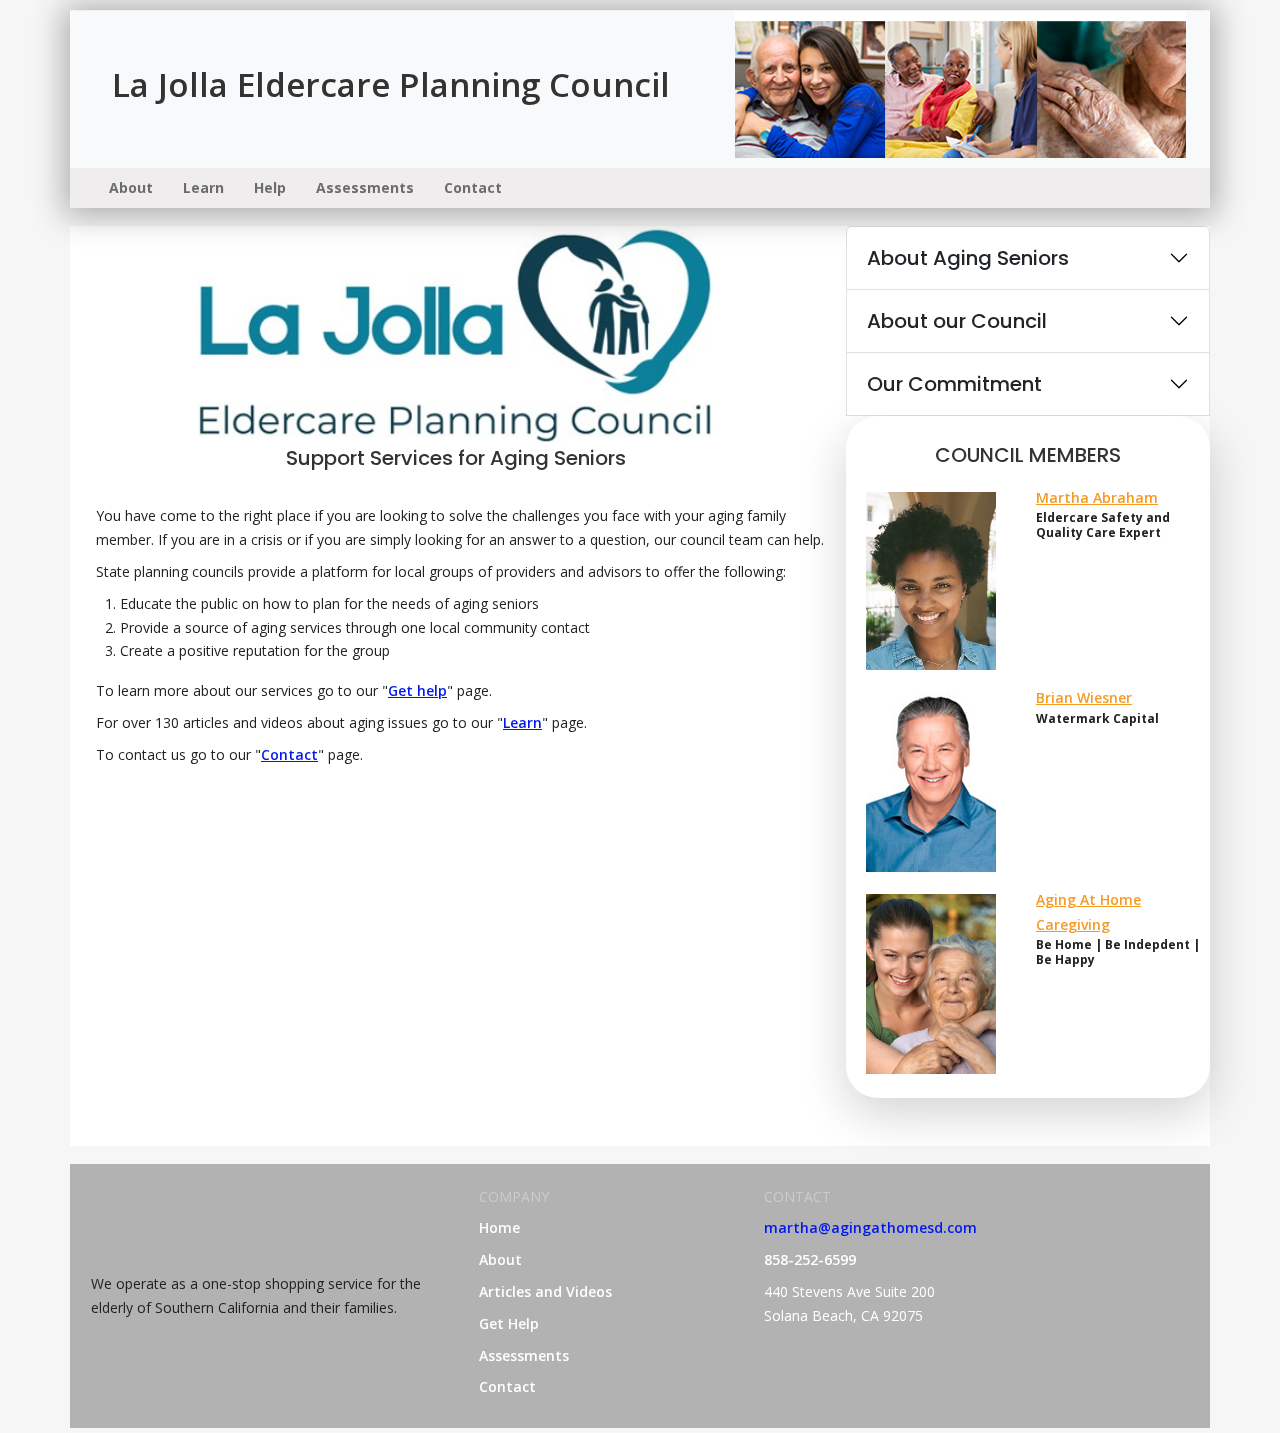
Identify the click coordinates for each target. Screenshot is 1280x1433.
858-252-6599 (810, 1259)
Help (270, 187)
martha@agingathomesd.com (870, 1227)
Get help (417, 690)
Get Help (509, 1323)
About (131, 187)
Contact (473, 187)
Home (499, 1227)
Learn (203, 187)
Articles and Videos (545, 1291)
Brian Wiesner (1084, 697)
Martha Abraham (1097, 497)
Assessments (365, 187)
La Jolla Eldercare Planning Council (391, 84)
